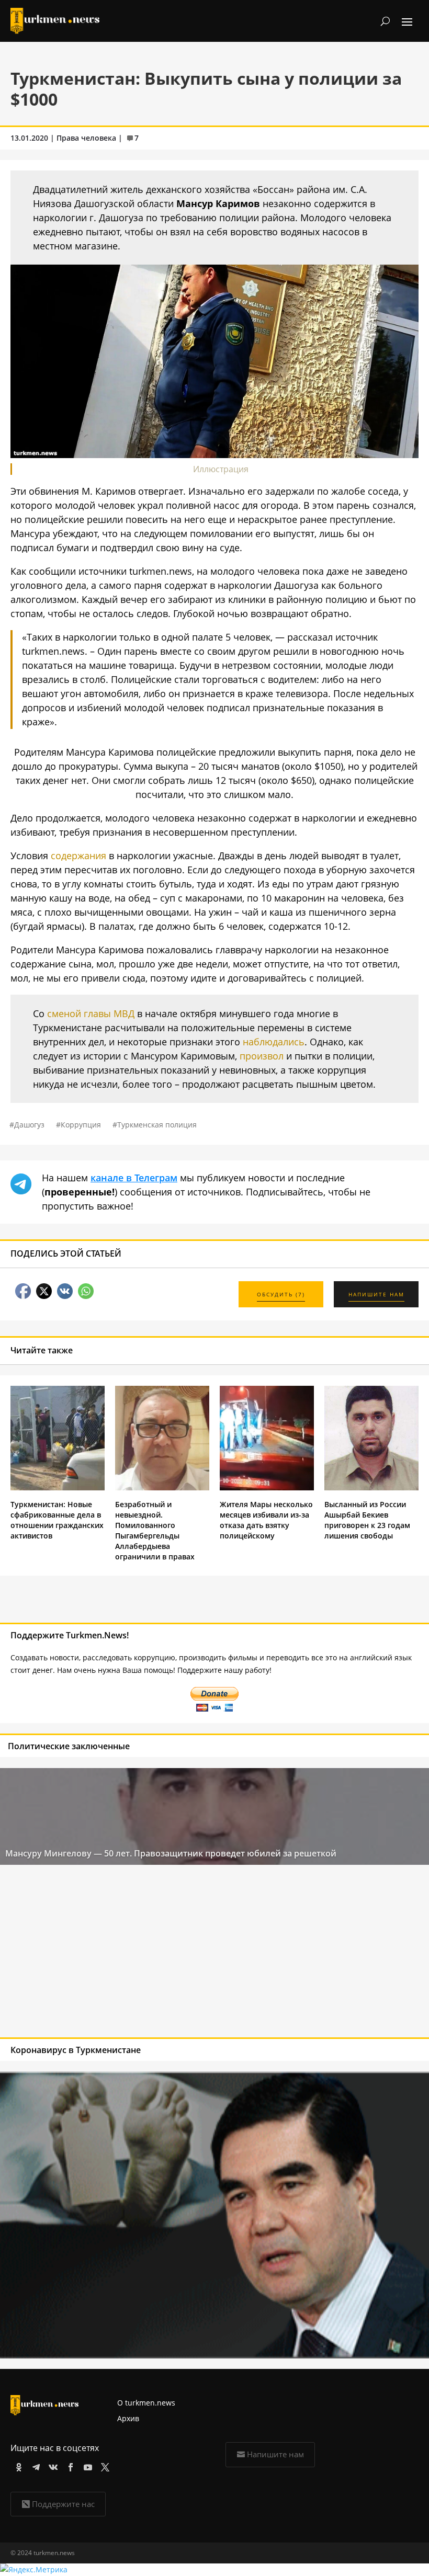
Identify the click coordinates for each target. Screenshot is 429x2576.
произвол (262, 1056)
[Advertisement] (172, 1954)
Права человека (86, 138)
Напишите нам (275, 2454)
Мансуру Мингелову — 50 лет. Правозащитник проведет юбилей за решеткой (171, 1853)
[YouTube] (86, 2465)
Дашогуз (29, 1125)
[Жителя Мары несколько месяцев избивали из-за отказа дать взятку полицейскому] (267, 1488)
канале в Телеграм (134, 1178)
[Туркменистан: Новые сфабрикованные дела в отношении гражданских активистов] (58, 1488)
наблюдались (274, 1042)
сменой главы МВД (91, 1013)
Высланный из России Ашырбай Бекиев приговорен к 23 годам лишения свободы (367, 1520)
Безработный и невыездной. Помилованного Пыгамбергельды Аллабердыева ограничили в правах (155, 1530)
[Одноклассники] (17, 2465)
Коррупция (81, 1125)
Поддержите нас (63, 2504)
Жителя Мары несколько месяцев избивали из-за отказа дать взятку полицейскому (266, 1520)
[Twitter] (103, 2465)
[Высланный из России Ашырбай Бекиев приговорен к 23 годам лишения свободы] (371, 1488)
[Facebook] (69, 2465)
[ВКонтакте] (52, 2465)
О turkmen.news (146, 2403)
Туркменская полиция (157, 1125)
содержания (78, 856)
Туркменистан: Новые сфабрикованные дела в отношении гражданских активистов (57, 1520)
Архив (128, 2418)
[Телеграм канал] (34, 2465)
